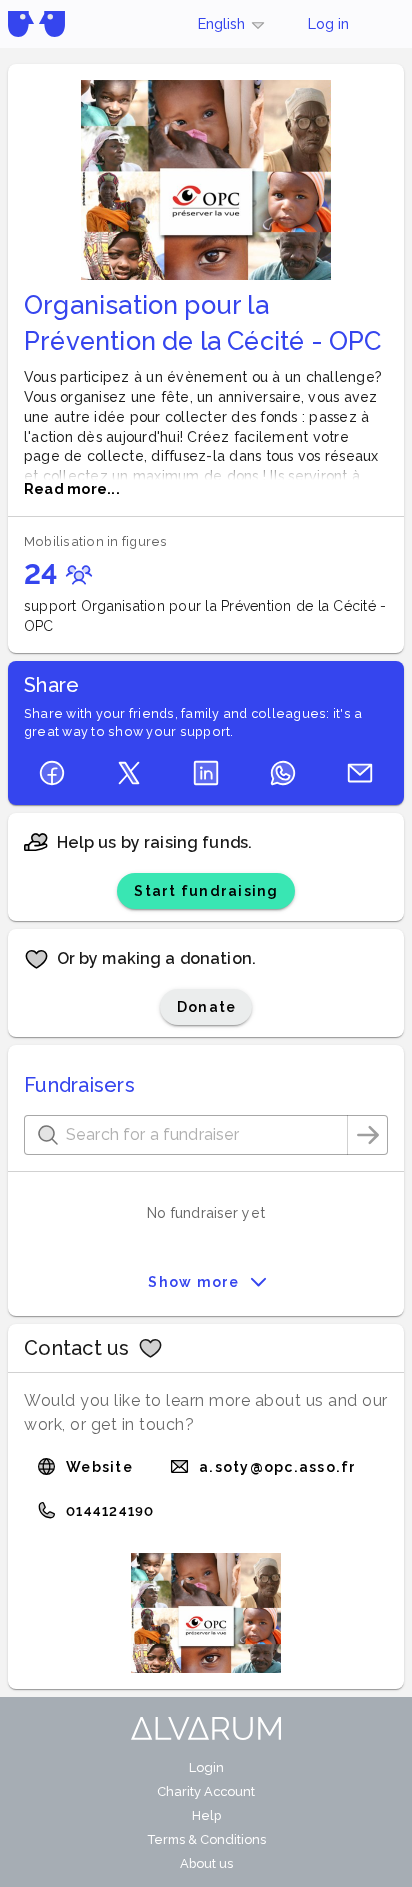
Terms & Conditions (206, 1839)
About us (206, 1863)
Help (206, 1815)
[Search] (368, 1135)
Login (206, 1767)
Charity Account (206, 1791)
